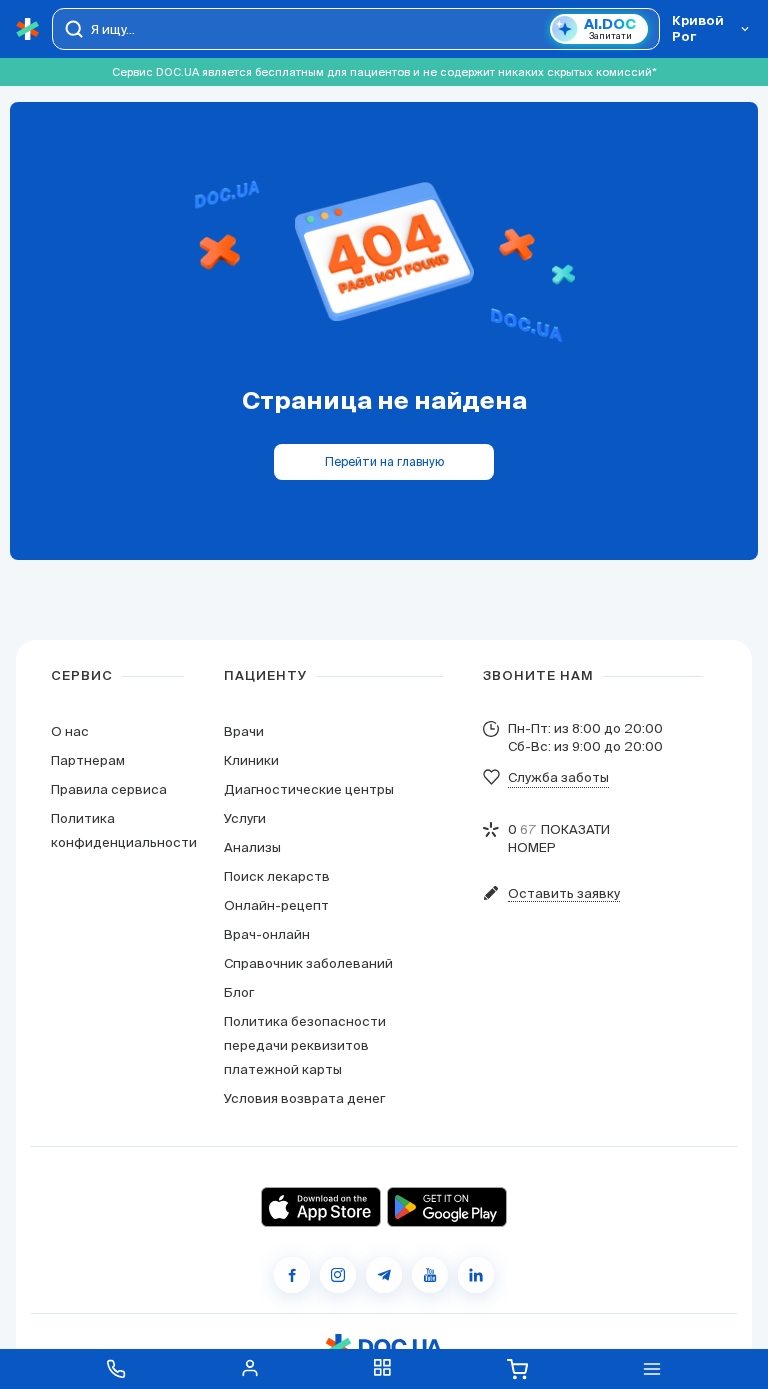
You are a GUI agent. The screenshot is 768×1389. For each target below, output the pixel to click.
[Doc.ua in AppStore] (321, 1207)
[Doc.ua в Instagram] (338, 1275)
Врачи (244, 731)
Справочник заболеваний (308, 963)
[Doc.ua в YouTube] (430, 1275)
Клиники (251, 760)
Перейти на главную (384, 461)
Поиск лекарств (277, 876)
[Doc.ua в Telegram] (384, 1275)
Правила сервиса (109, 789)
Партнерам (88, 760)
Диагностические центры (309, 789)
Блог (239, 992)
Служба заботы (558, 777)
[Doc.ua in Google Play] (447, 1207)
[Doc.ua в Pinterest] (476, 1275)
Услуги (245, 818)
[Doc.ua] (28, 29)
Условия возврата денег (304, 1098)
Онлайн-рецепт (276, 905)
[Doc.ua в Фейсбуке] (292, 1275)
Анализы (252, 847)
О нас (70, 731)
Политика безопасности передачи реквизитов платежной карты (305, 1045)
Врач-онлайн (267, 934)
